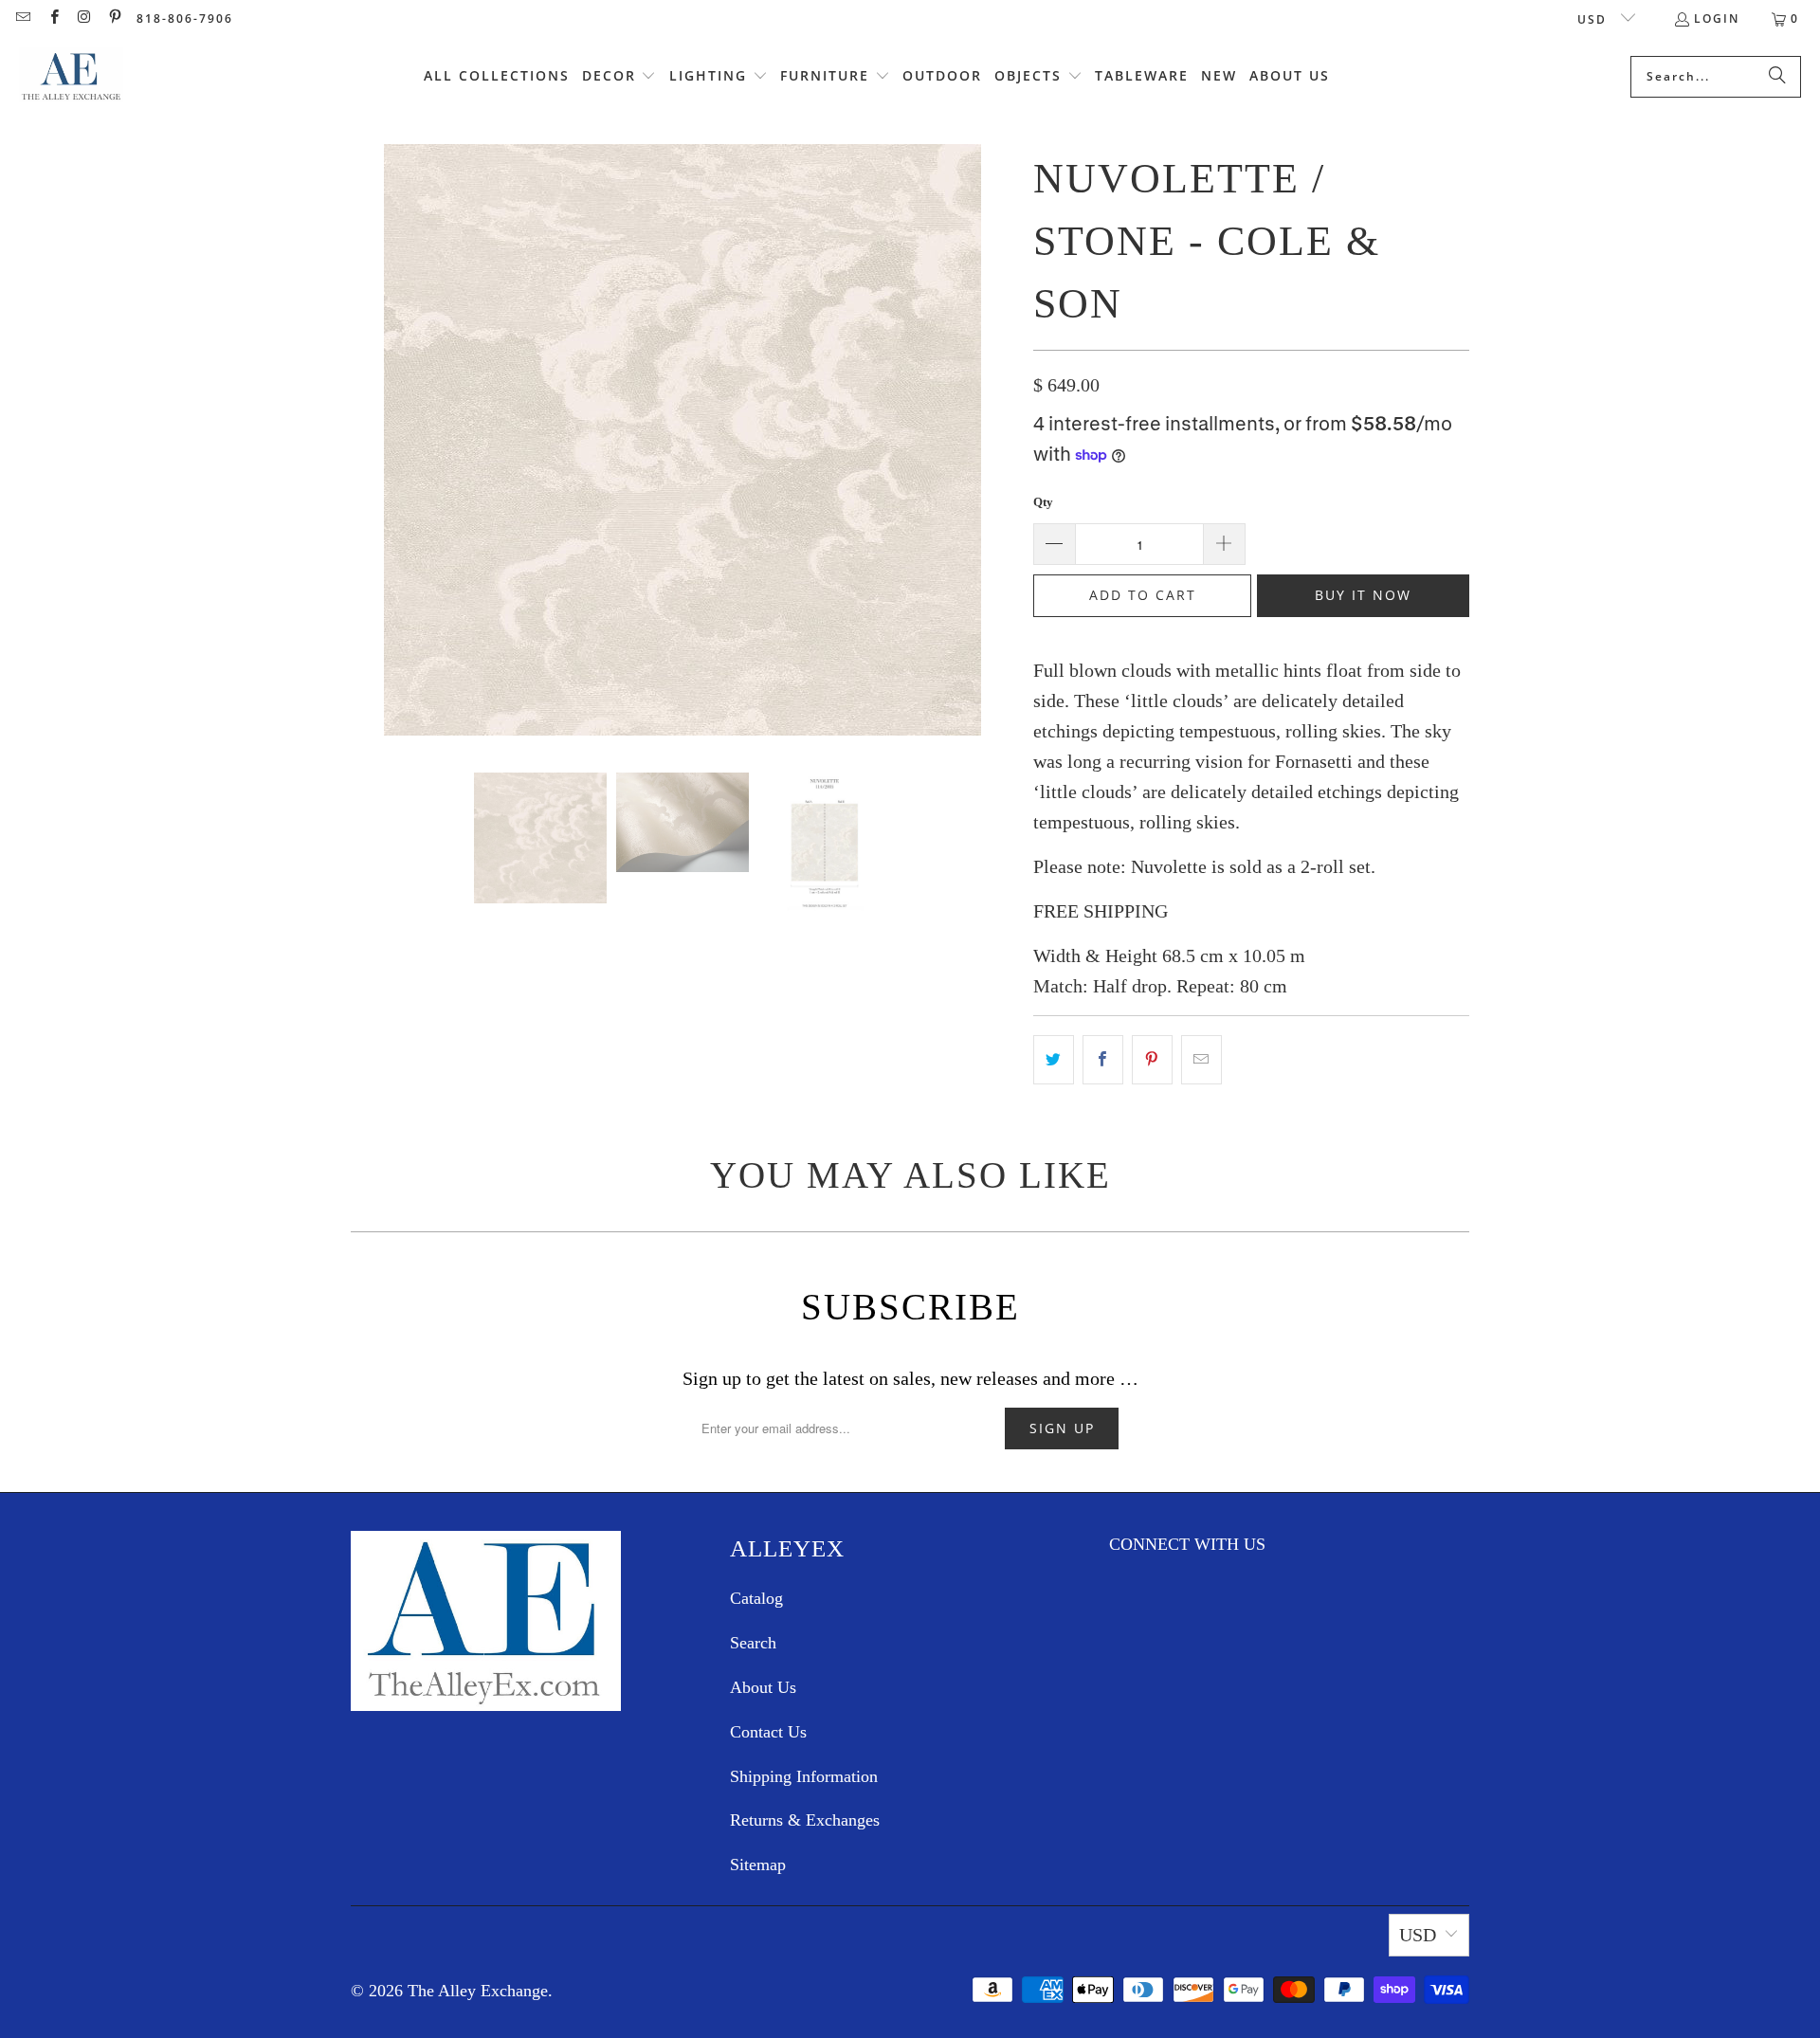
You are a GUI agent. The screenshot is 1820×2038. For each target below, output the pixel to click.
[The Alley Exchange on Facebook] (53, 18)
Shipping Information (804, 1776)
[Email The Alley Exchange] (22, 18)
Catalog (756, 1598)
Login (1717, 18)
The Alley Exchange (478, 1991)
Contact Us (768, 1732)
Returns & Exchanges (805, 1820)
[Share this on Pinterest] (1152, 1060)
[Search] (1777, 77)
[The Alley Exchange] (71, 77)
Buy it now (1363, 595)
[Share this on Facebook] (1103, 1060)
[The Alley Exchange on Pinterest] (114, 18)
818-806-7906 (185, 18)
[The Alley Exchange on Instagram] (84, 18)
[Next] (1000, 444)
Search (753, 1643)
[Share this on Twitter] (1054, 1060)
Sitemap (758, 1865)
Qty (1043, 502)
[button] (619, 77)
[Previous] (365, 444)
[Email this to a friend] (1201, 1060)
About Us (763, 1687)
